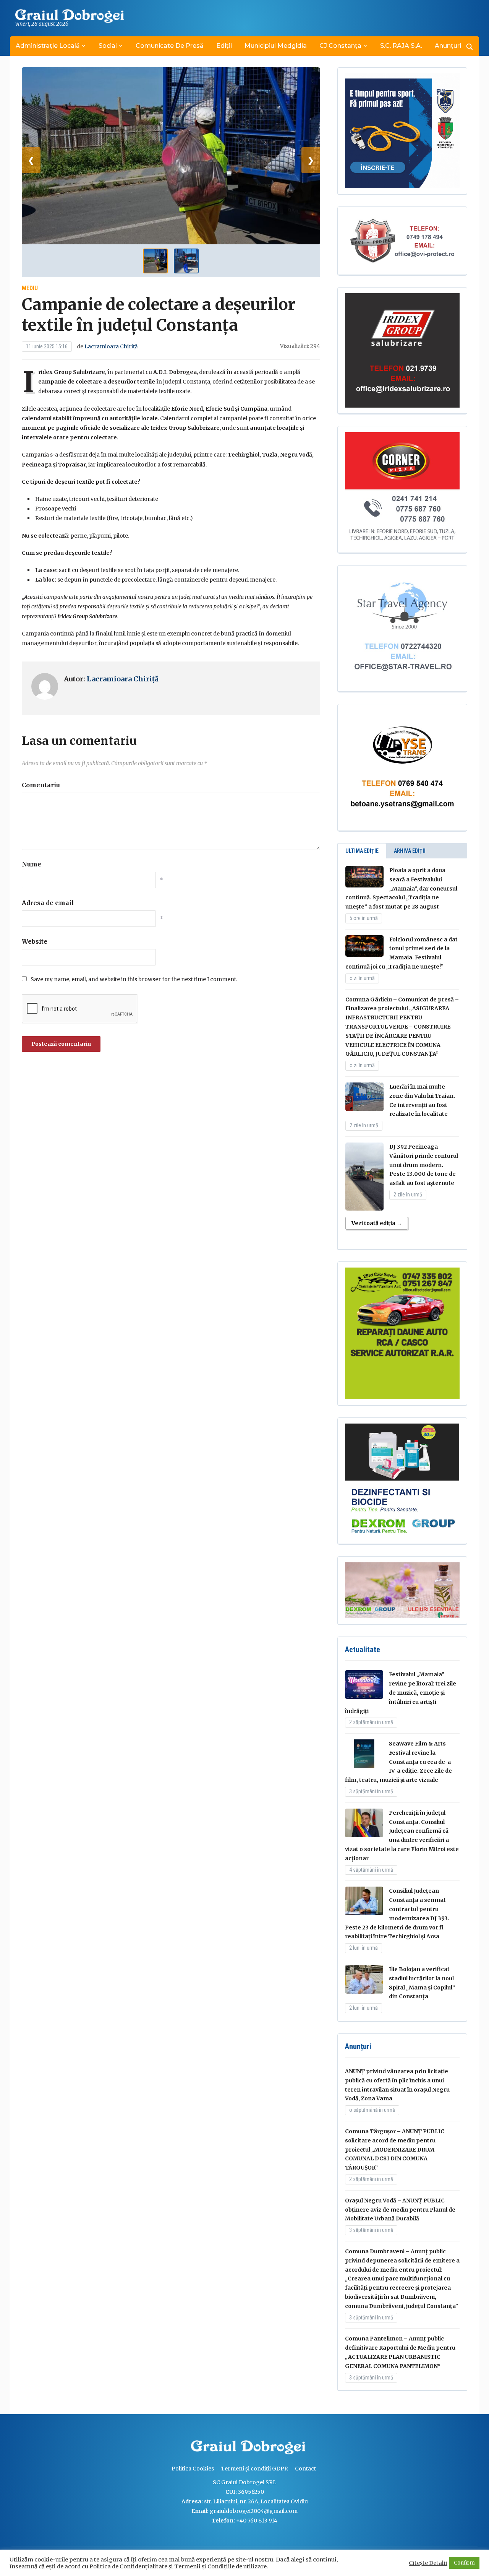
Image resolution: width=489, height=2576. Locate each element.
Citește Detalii (428, 2563)
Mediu (30, 288)
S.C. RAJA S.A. (401, 46)
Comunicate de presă (170, 46)
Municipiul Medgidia (276, 46)
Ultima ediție (362, 851)
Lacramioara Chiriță (111, 346)
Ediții (224, 46)
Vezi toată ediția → (377, 1223)
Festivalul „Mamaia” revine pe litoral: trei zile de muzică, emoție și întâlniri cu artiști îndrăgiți (401, 1693)
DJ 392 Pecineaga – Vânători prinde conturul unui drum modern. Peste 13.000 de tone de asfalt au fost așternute (424, 1165)
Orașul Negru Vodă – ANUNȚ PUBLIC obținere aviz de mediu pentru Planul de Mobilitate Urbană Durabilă (400, 2210)
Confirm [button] (464, 2563)
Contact (305, 2469)
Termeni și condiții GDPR (254, 2469)
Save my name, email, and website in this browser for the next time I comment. (134, 979)
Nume (32, 864)
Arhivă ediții (410, 851)
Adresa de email (48, 903)
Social (108, 46)
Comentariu (41, 785)
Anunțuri (448, 46)
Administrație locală (48, 46)
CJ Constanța (340, 46)
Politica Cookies (193, 2469)
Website (35, 941)
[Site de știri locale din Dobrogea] (189, 2448)
